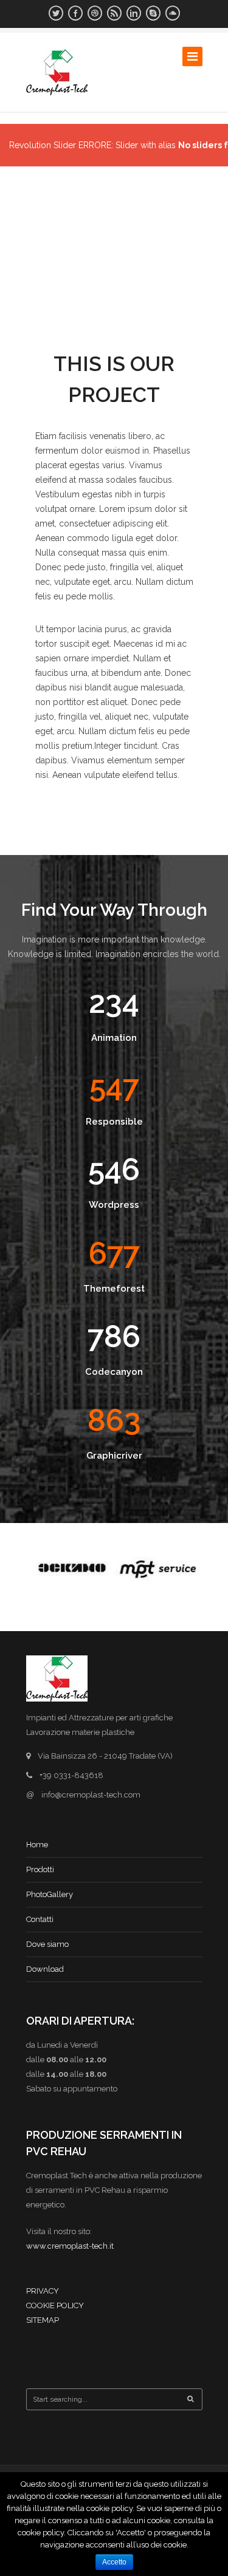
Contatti (40, 1919)
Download (45, 1969)
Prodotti (40, 1869)
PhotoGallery (50, 1894)
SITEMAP (43, 2320)
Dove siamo (47, 1944)
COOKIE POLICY (55, 2305)
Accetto (114, 2562)
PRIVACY (43, 2291)
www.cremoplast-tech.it (70, 2246)
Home (37, 1845)
